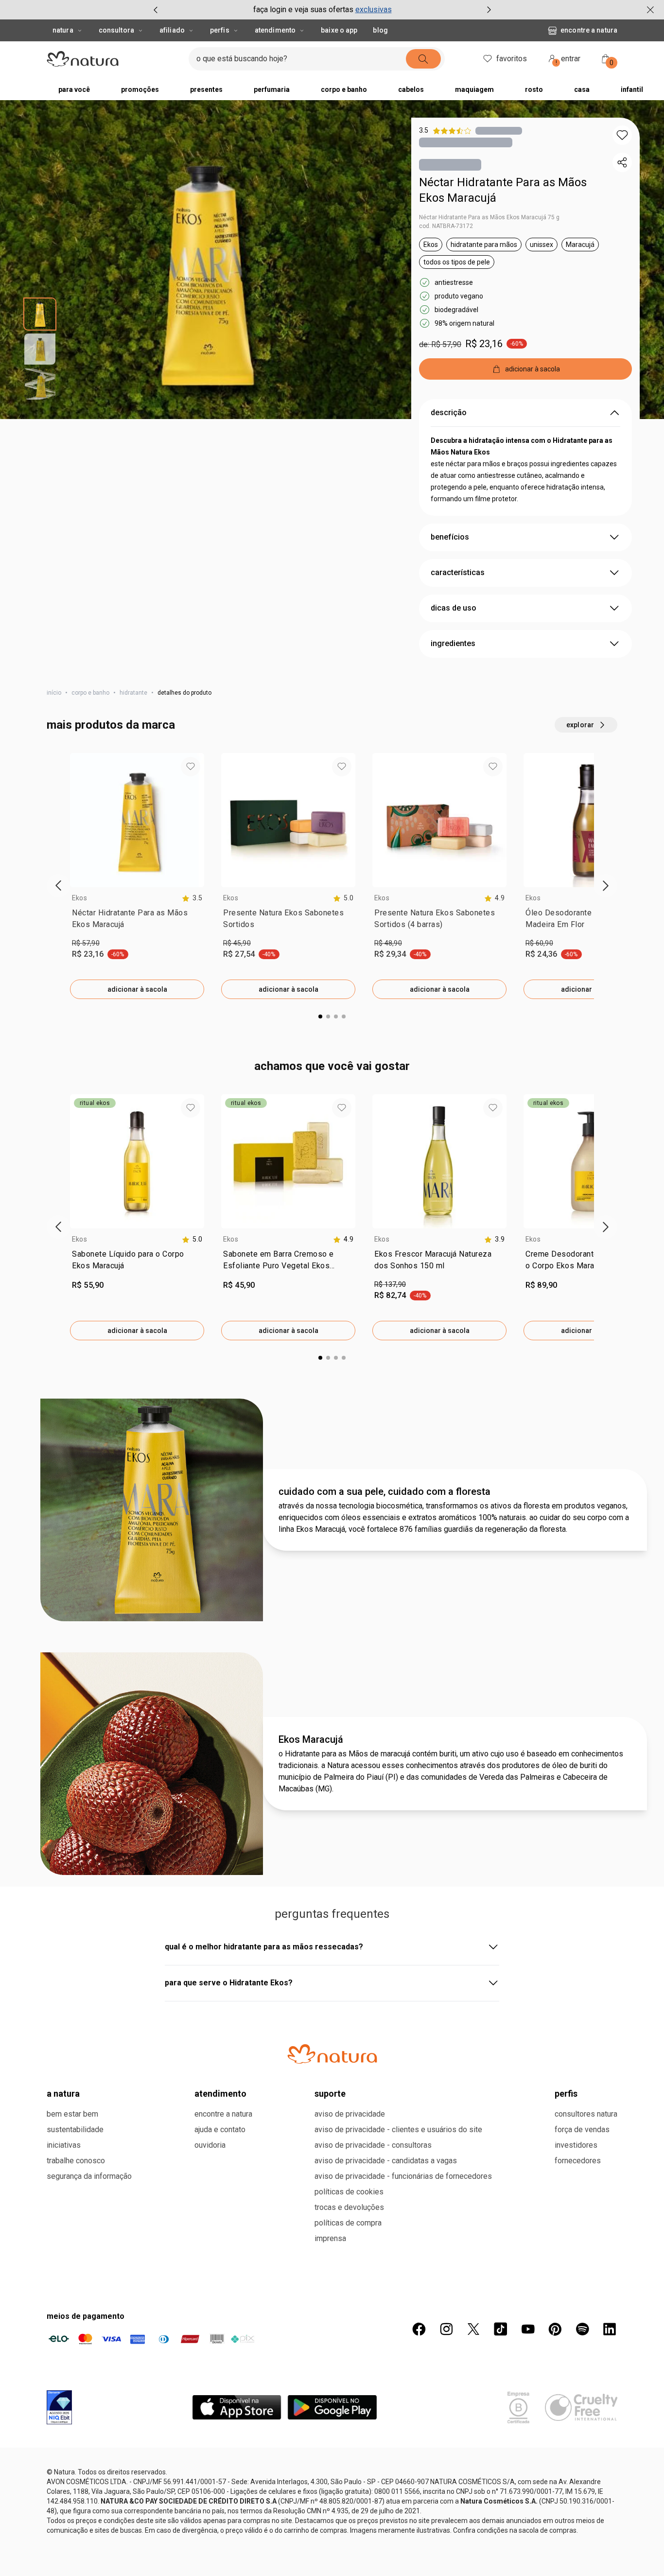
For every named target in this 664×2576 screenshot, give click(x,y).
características (458, 572)
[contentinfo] (192, 898)
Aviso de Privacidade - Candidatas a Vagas (386, 2161)
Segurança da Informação (89, 2176)
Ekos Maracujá (311, 1739)
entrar (568, 60)
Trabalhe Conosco (76, 2161)
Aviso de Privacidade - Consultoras (373, 2145)
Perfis (220, 30)
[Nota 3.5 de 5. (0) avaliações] (499, 131)
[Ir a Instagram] (446, 2329)
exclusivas (374, 9)
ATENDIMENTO (220, 2094)
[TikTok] (501, 2329)
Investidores (576, 2145)
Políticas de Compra (348, 2223)
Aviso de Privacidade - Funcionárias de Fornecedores (403, 2176)
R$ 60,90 (539, 943)
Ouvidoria (210, 2145)
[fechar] (650, 10)
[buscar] (423, 59)
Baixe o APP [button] (339, 30)
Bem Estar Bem (72, 2114)
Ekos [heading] (79, 898)
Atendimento (275, 30)
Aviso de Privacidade (350, 2114)
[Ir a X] (473, 2329)
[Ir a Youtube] (528, 2329)
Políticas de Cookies (349, 2192)
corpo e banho (90, 693)
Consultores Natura (586, 2114)
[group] (322, 10)
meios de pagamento (86, 2316)
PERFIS (566, 2094)
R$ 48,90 (388, 943)
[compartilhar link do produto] (622, 162)
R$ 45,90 (237, 943)
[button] (622, 135)
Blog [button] (380, 30)
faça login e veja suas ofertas (303, 9)
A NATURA (63, 2094)
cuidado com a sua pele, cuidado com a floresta (384, 1491)
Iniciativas (64, 2145)
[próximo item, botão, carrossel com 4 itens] (489, 10)
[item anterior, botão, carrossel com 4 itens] (156, 10)
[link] (137, 921)
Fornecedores (578, 2161)
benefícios (450, 537)
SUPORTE (330, 2094)
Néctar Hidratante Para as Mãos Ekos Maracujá (503, 190)
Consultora (116, 30)
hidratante (133, 693)
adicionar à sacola (137, 989)
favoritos (512, 59)
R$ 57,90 (86, 943)
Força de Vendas (582, 2129)
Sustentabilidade (75, 2129)
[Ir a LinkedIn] (610, 2329)
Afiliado (172, 30)
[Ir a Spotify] (582, 2329)
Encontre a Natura (589, 30)
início (54, 693)
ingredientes (453, 643)
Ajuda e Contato (220, 2129)
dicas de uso (454, 608)
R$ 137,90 (390, 1284)
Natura (63, 30)
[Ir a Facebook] (419, 2329)
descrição (449, 412)
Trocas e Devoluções (349, 2207)
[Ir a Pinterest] (555, 2329)
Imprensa (330, 2238)
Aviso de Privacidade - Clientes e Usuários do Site (398, 2129)
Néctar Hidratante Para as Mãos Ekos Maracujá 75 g (489, 217)
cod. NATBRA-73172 (446, 226)
